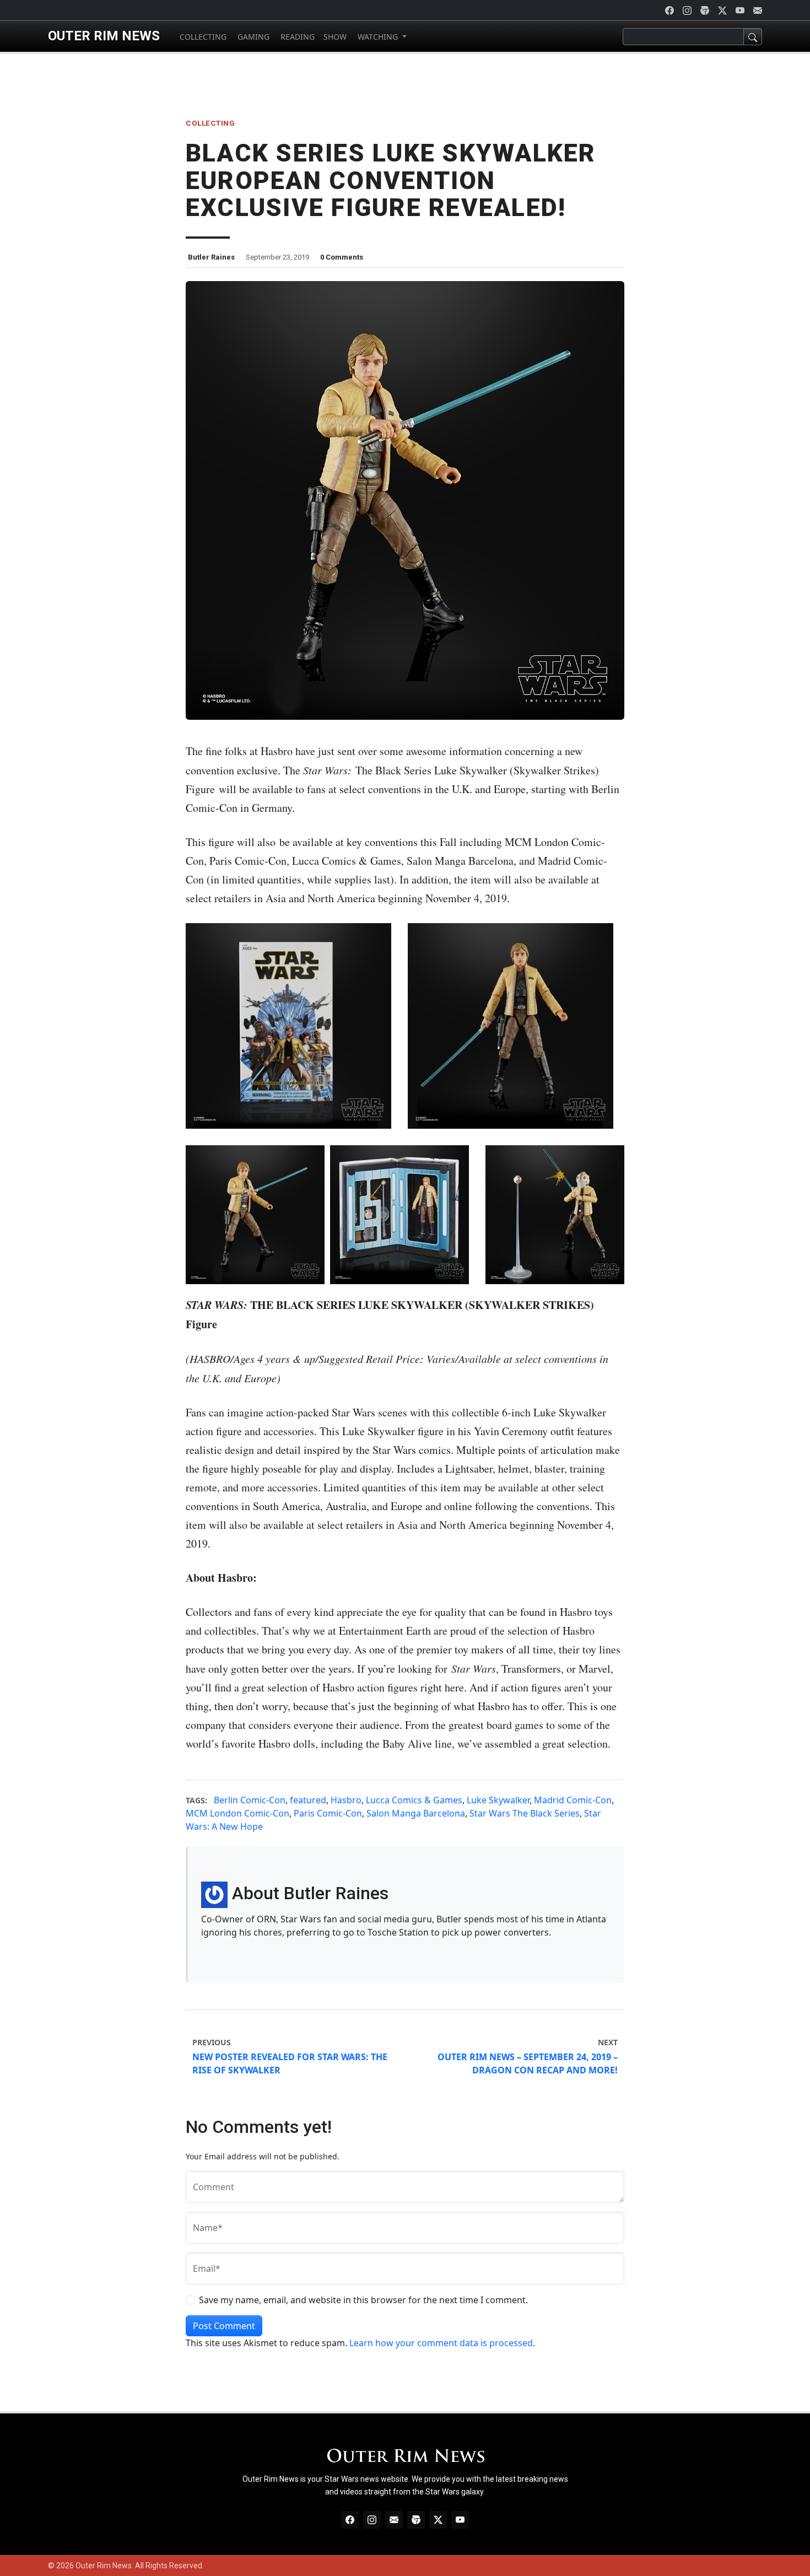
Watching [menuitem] (378, 37)
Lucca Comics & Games (414, 1800)
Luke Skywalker (498, 1800)
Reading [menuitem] (296, 37)
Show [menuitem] (335, 37)
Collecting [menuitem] (202, 37)
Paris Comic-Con (328, 1813)
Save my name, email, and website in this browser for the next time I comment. (363, 2300)
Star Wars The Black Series (525, 1813)
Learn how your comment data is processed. (442, 2343)
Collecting (210, 123)
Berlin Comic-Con (250, 1800)
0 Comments (342, 257)
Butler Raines (211, 257)
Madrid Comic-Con (573, 1800)
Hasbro (346, 1800)
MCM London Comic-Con (237, 1813)
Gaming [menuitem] (252, 37)
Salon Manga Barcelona (416, 1813)
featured (308, 1800)
